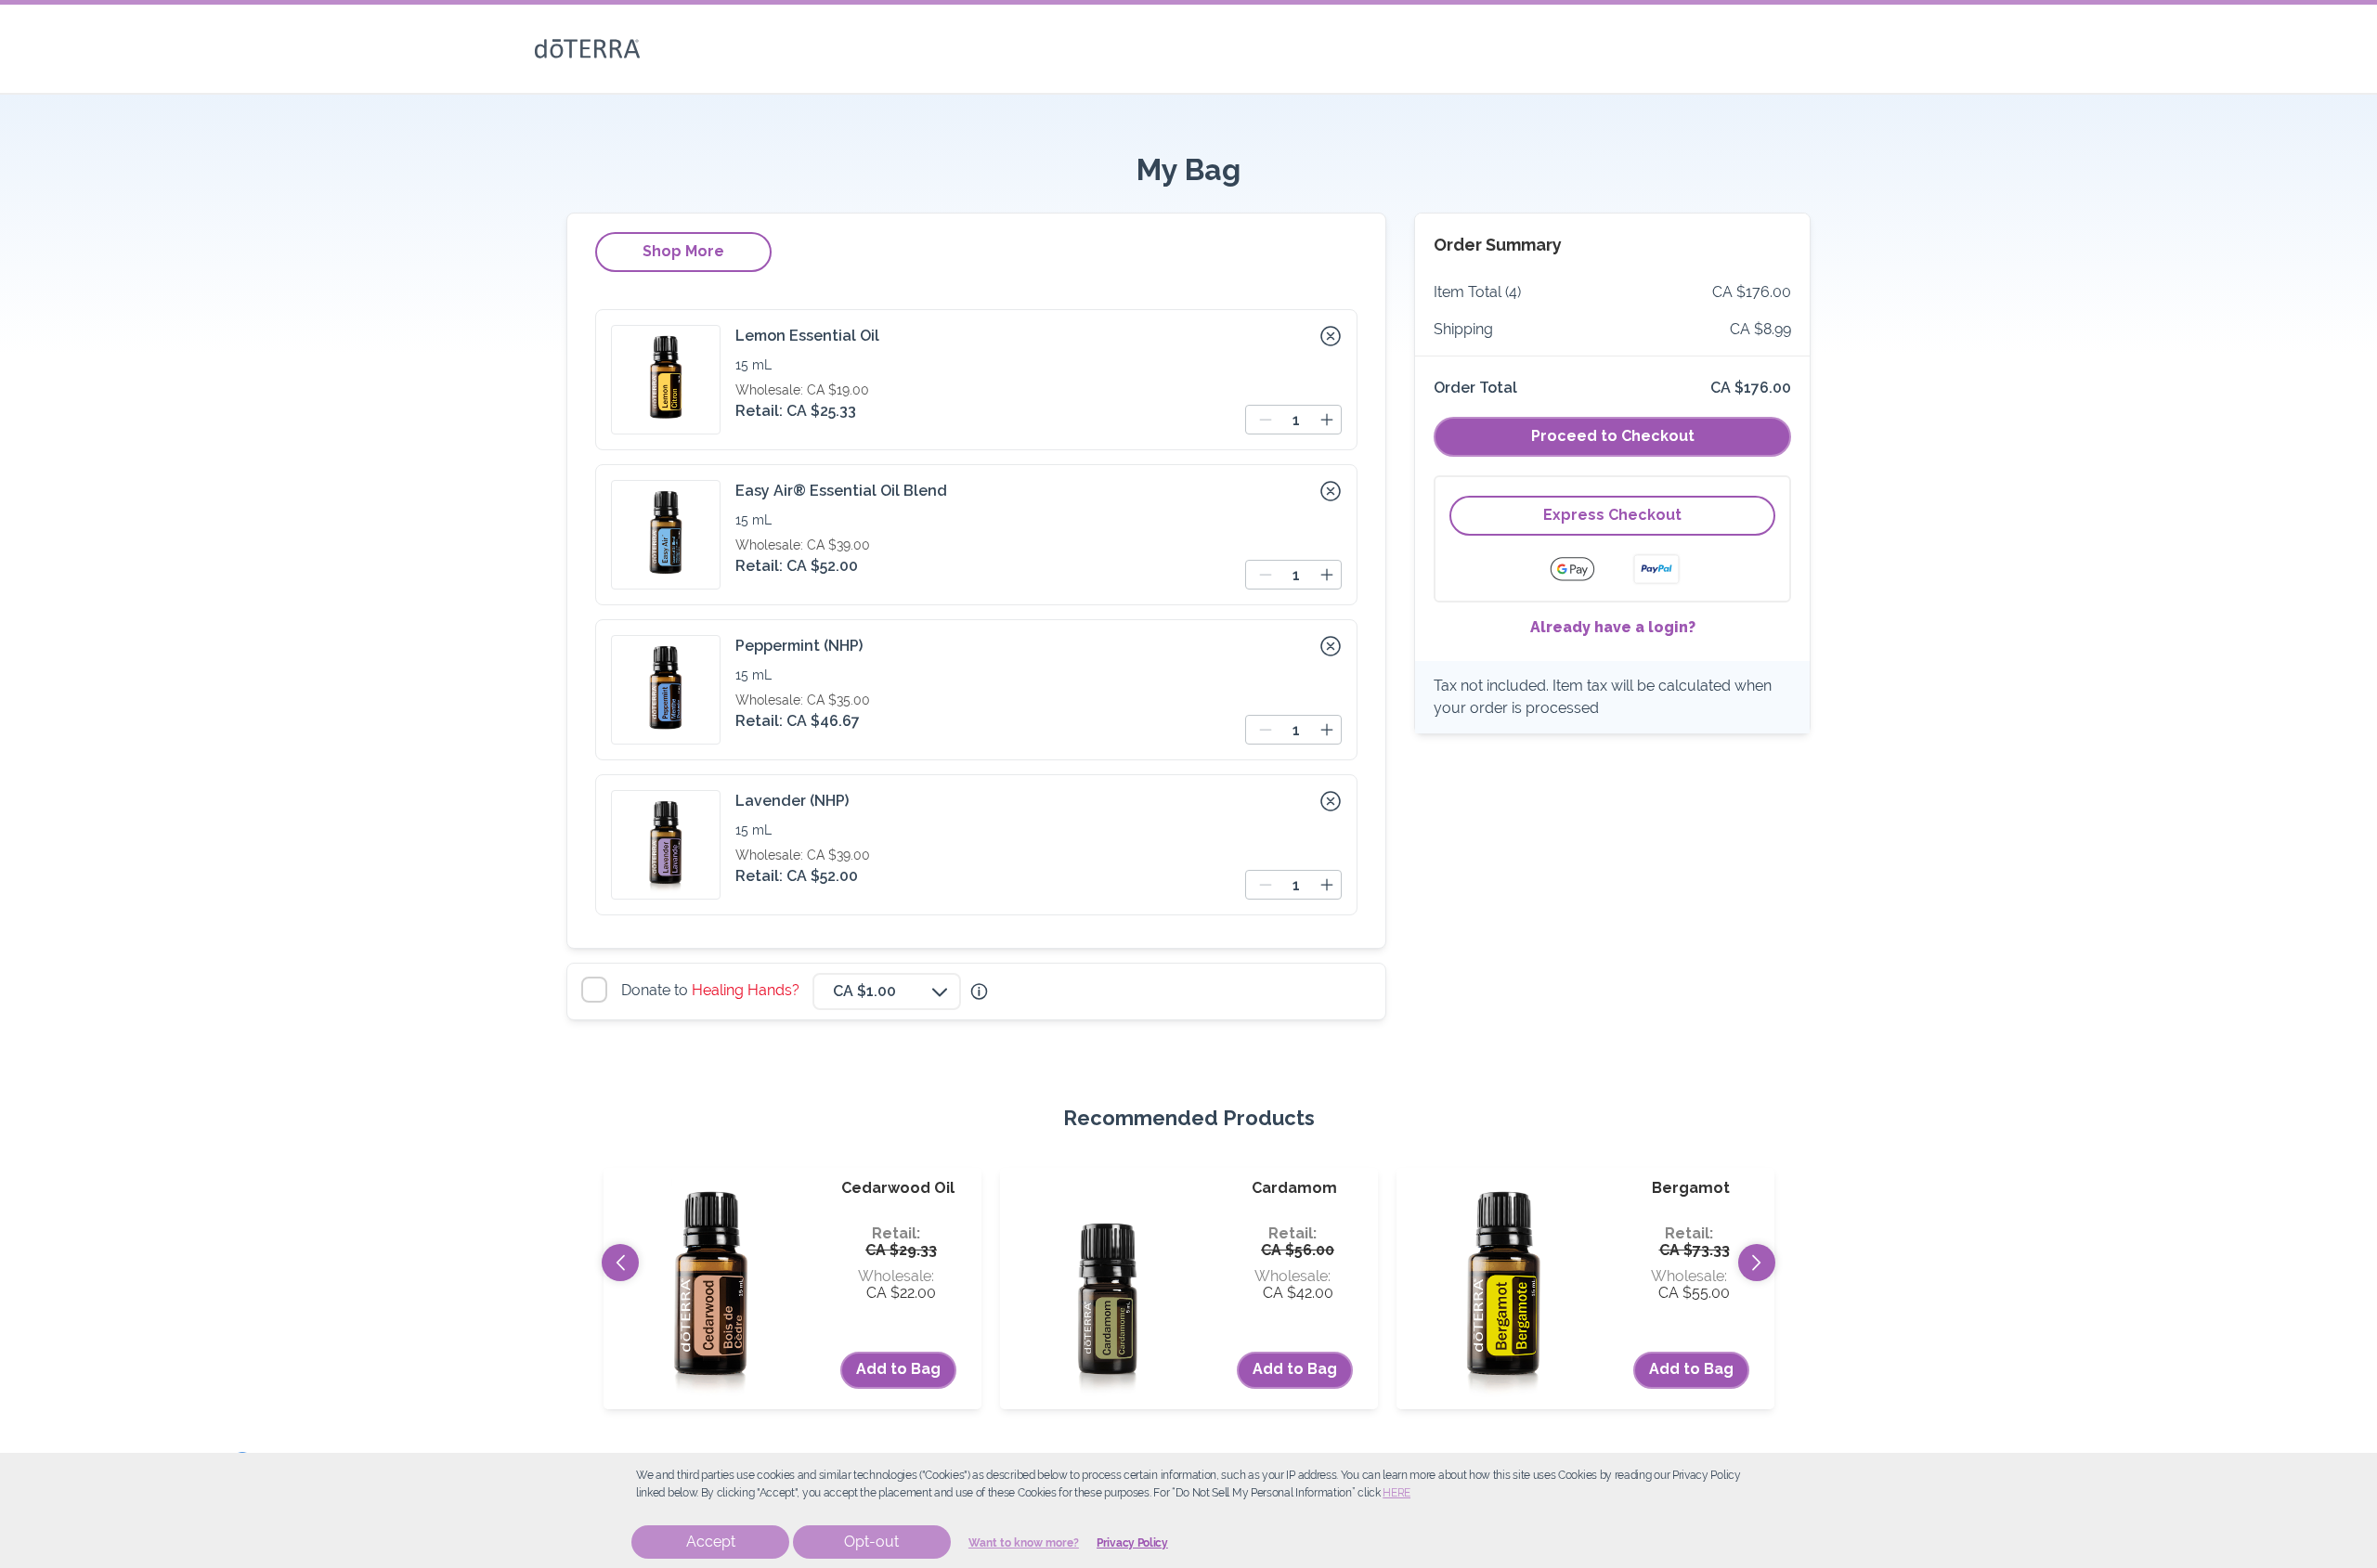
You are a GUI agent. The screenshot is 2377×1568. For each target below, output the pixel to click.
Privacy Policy (1132, 1543)
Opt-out (871, 1542)
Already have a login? (1613, 627)
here (1396, 1493)
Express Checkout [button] (1612, 515)
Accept (711, 1542)
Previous (620, 1263)
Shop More (683, 251)
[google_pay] (1584, 569)
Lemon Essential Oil (807, 336)
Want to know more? (1024, 1543)
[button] (1331, 336)
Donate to (713, 990)
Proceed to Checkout (1613, 436)
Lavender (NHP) (792, 801)
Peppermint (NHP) (799, 646)
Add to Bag (898, 1369)
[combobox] (887, 991)
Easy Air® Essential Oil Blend (841, 491)
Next (1757, 1263)
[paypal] (1656, 569)
